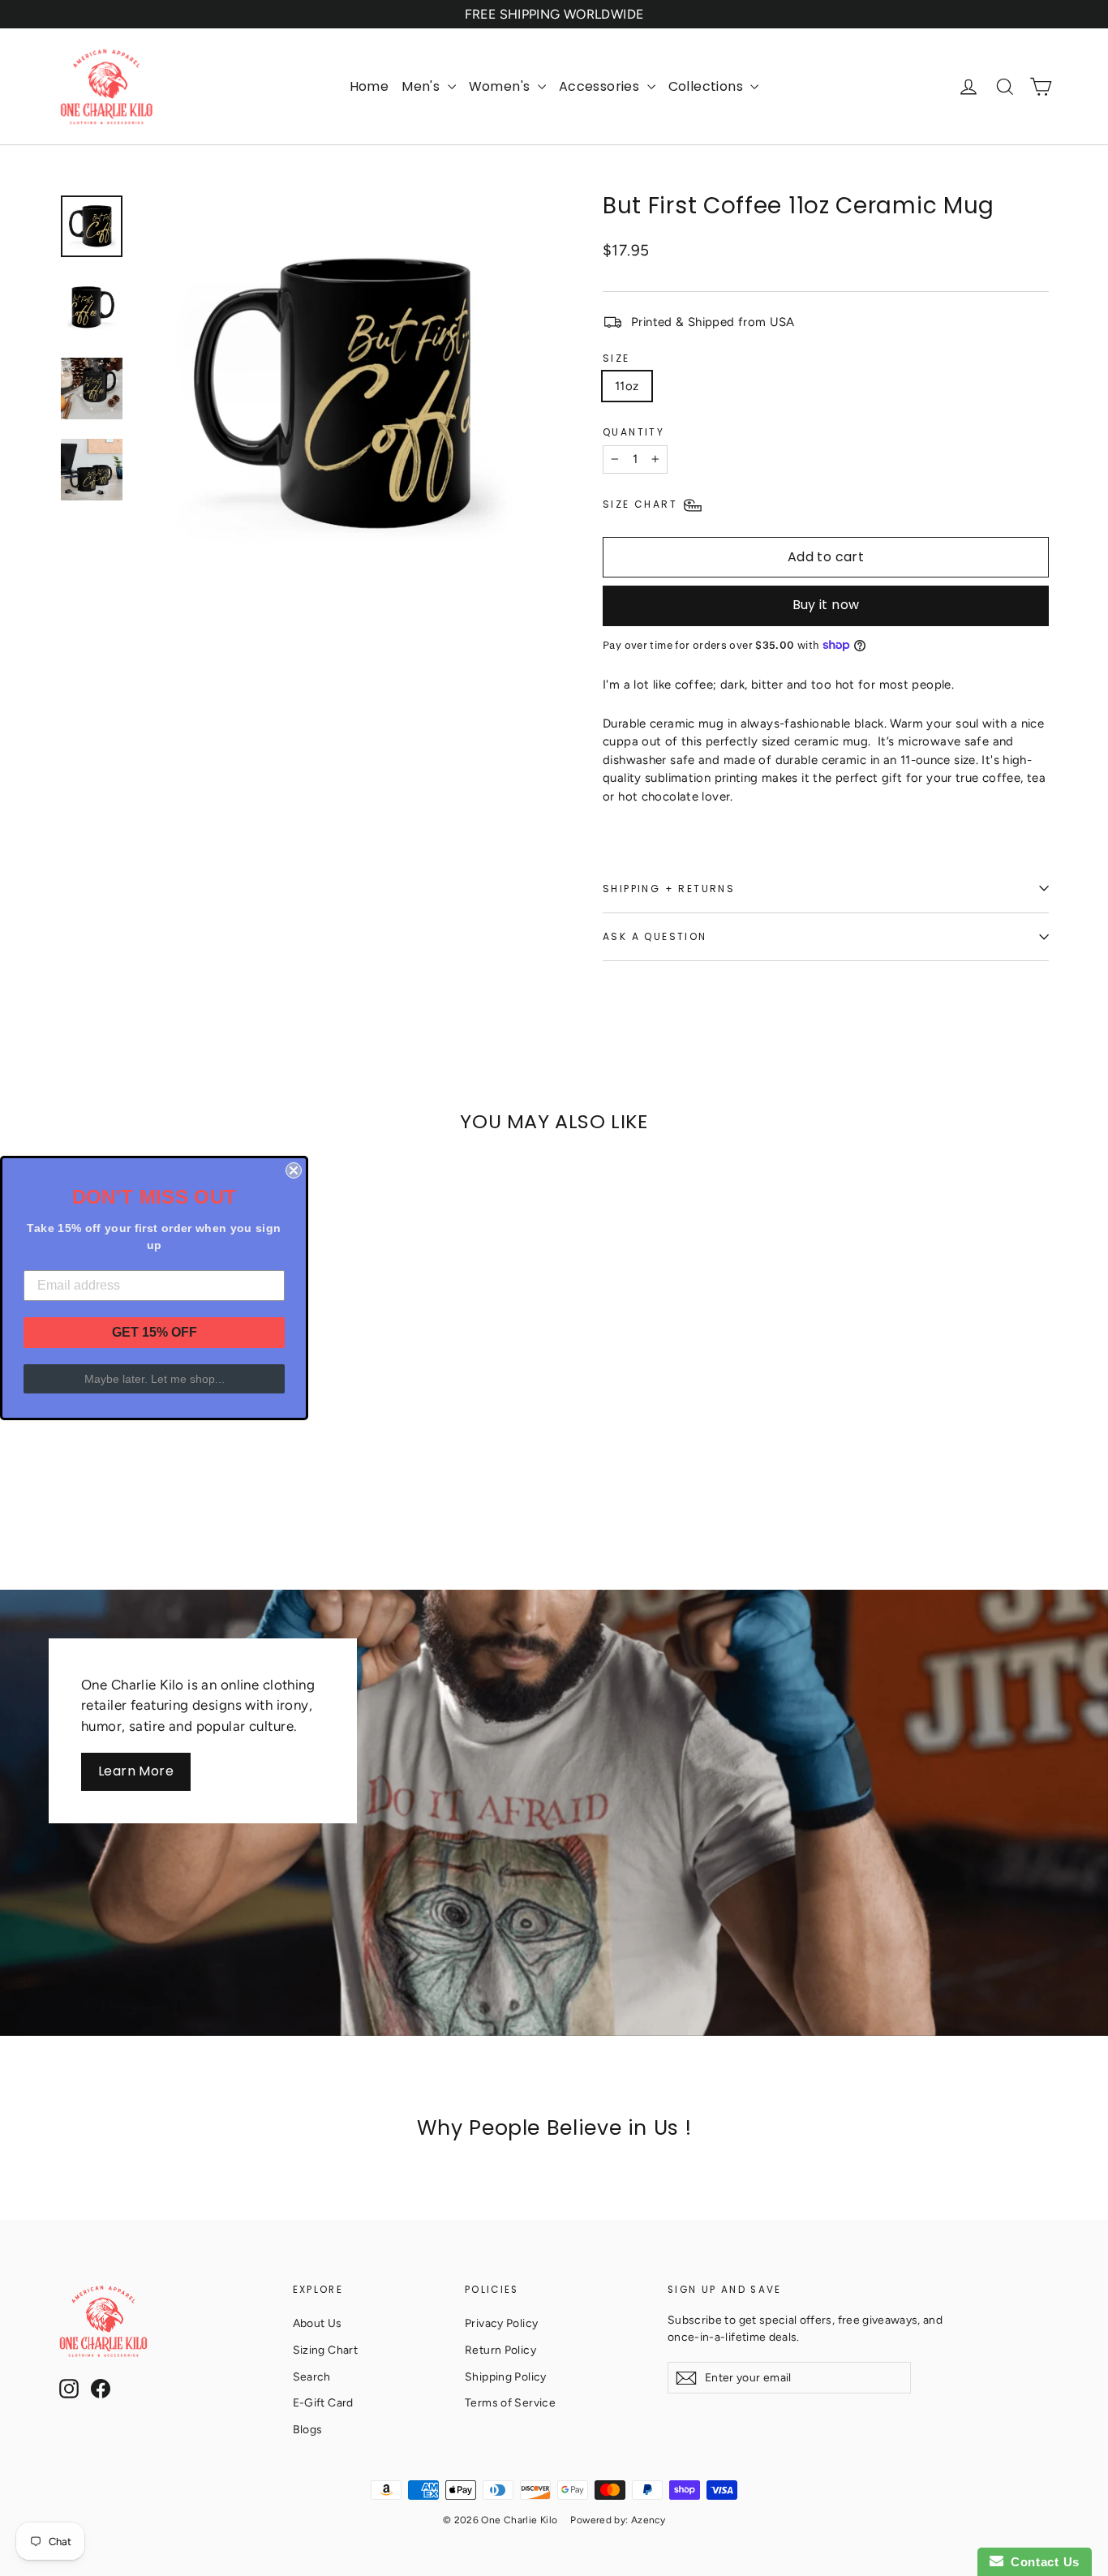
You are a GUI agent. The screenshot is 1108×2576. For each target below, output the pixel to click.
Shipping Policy (506, 2376)
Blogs (308, 2429)
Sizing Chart (326, 2350)
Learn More (136, 1771)
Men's (422, 86)
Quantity (633, 432)
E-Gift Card (323, 2402)
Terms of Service (510, 2402)
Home (369, 86)
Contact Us (1041, 2562)
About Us (318, 2323)
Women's (501, 86)
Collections (708, 86)
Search (312, 2376)
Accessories (601, 86)
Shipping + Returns (669, 889)
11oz (627, 386)
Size (616, 358)
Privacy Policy (501, 2323)
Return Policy (500, 2350)
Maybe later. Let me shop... (155, 1379)
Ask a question (655, 936)
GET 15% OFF (155, 1332)
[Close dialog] (294, 1170)
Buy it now (826, 605)
